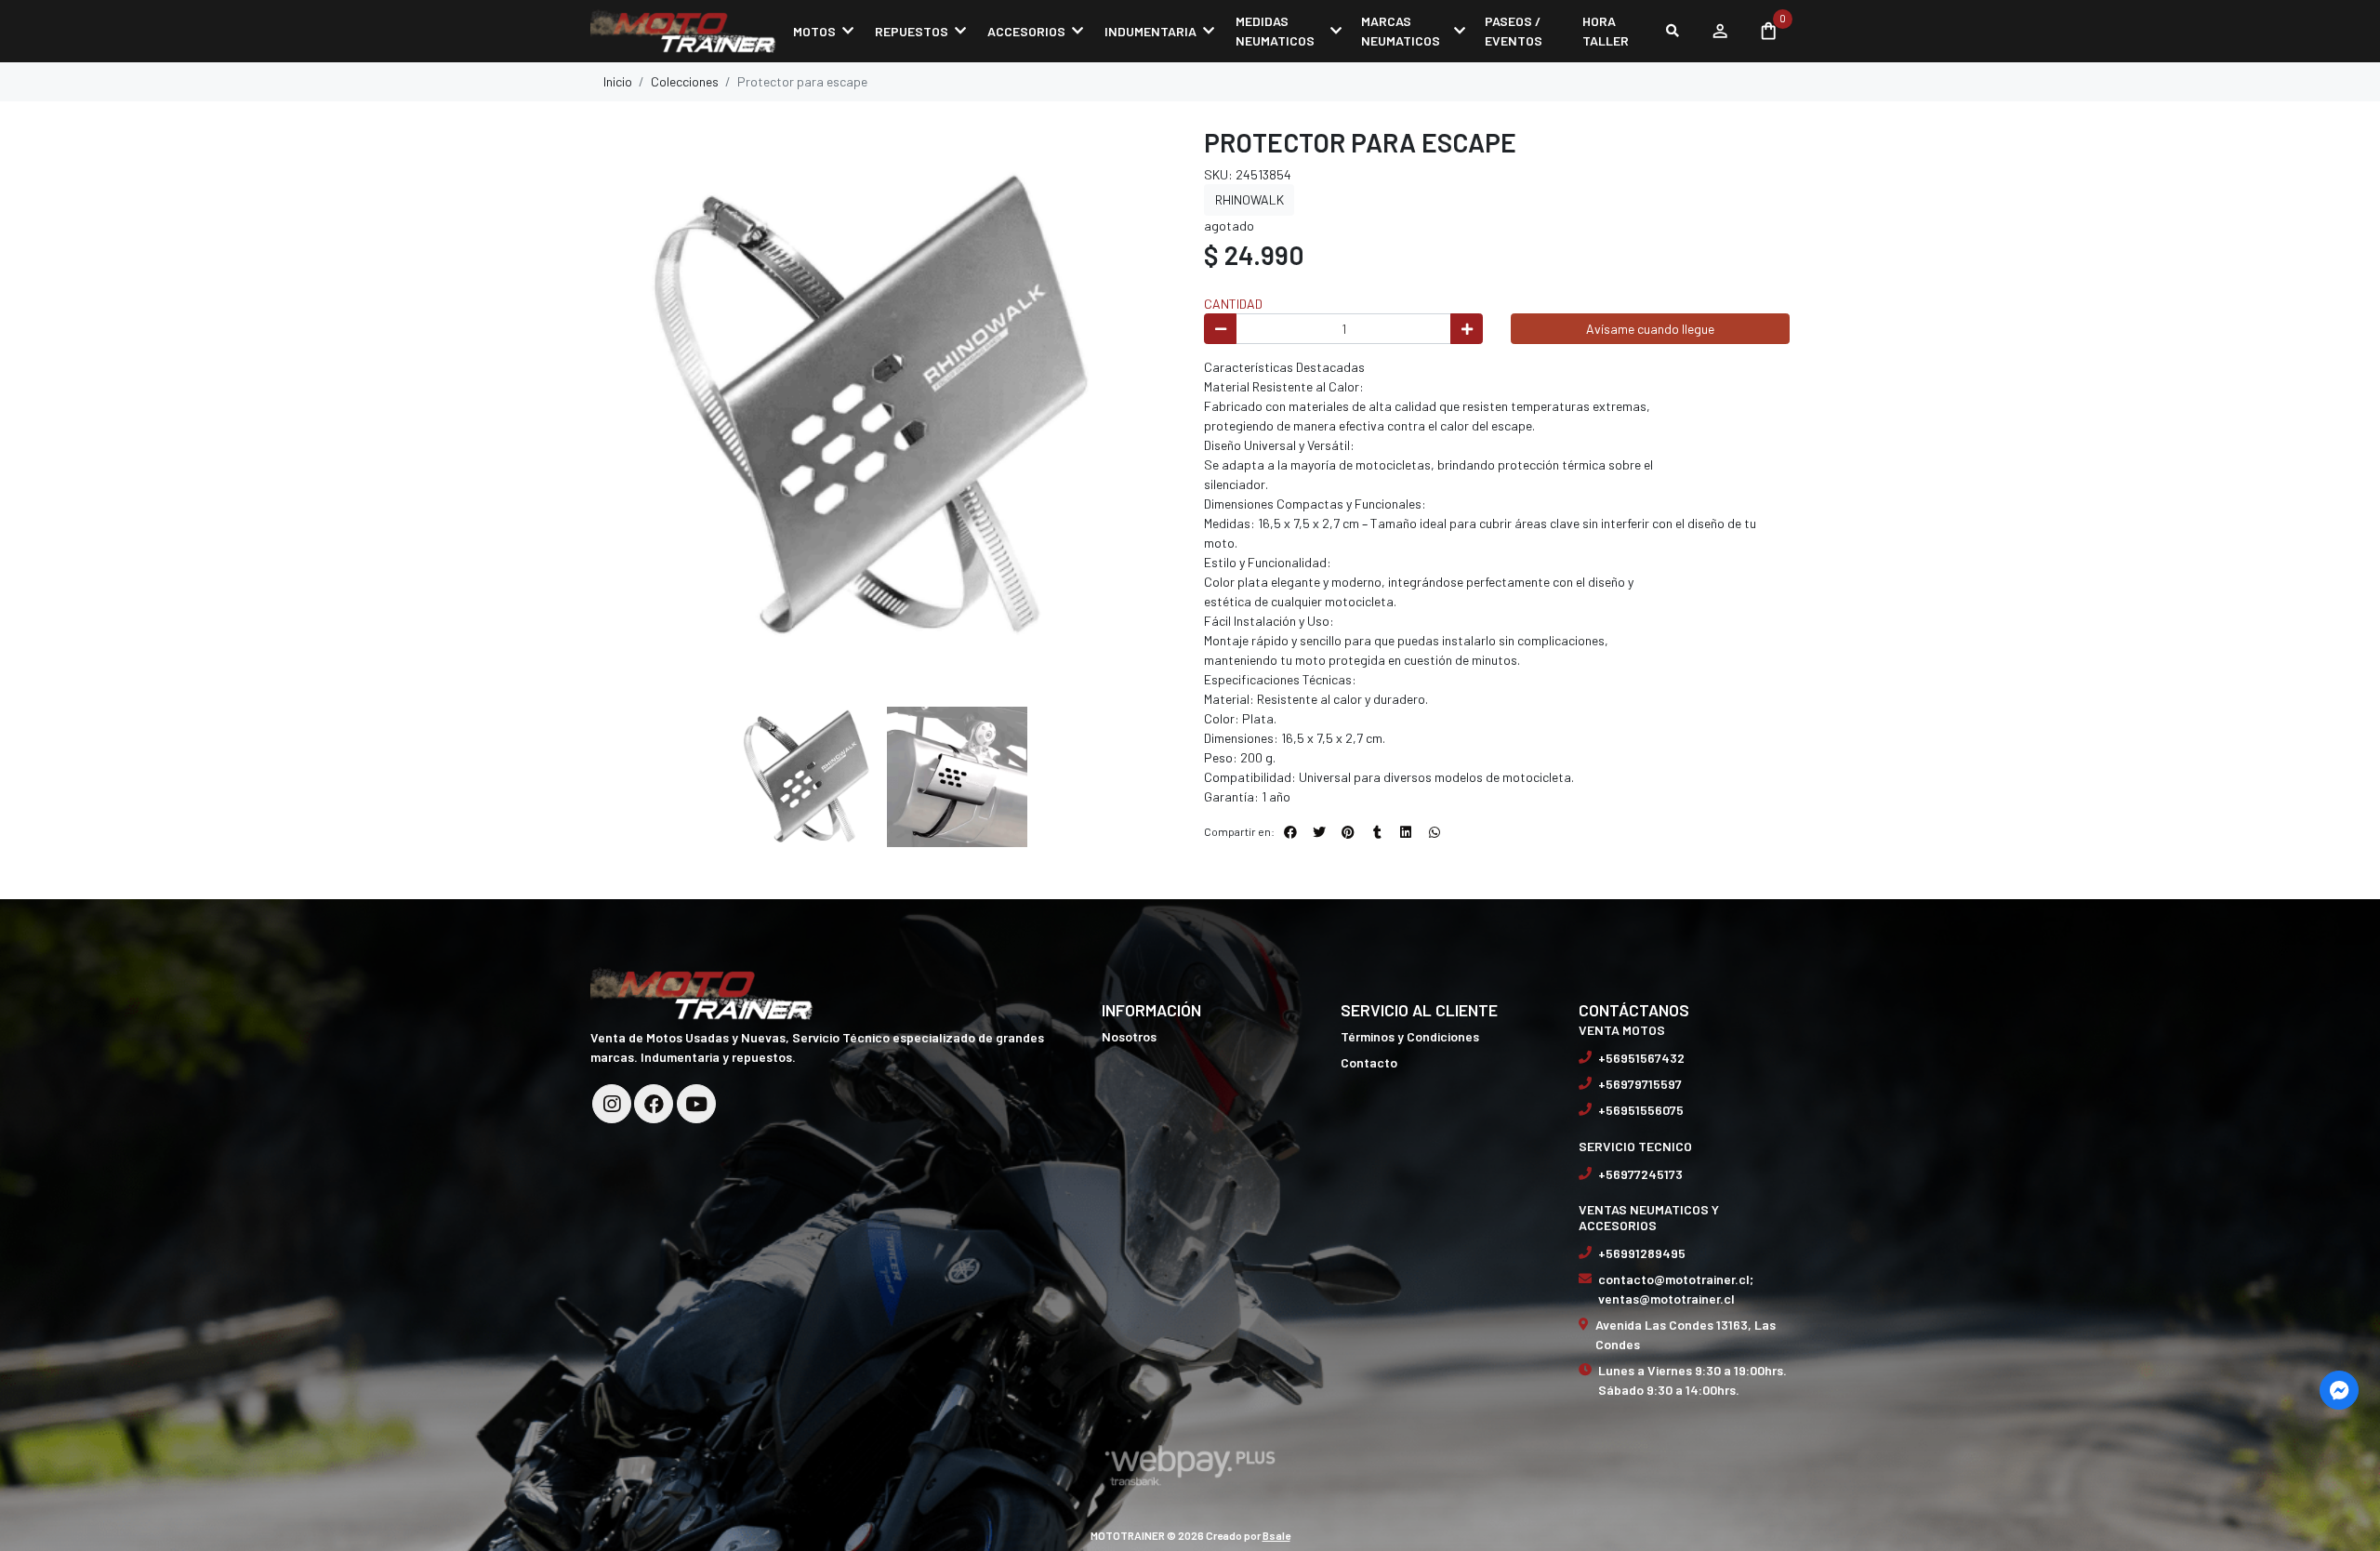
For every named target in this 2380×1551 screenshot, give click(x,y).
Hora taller (1606, 31)
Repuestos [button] (912, 31)
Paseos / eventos (1514, 31)
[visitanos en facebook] (654, 1104)
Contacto (1369, 1062)
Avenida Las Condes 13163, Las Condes (1686, 1334)
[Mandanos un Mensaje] (2339, 1390)
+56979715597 (1640, 1084)
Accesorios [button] (1026, 31)
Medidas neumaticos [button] (1275, 31)
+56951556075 (1641, 1110)
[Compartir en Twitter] (1319, 832)
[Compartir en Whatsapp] (1435, 832)
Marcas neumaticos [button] (1401, 31)
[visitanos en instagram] (612, 1104)
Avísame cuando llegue (1650, 329)
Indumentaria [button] (1150, 31)
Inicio (618, 81)
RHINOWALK (1249, 199)
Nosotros (1129, 1036)
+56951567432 (1641, 1058)
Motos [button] (814, 31)
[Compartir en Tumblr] (1377, 832)
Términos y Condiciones (1410, 1036)
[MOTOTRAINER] (683, 31)
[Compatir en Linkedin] (1406, 832)
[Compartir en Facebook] (1290, 832)
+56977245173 (1640, 1174)
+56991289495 (1642, 1253)
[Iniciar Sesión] (1719, 31)
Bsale (1276, 1535)
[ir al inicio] (702, 992)
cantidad (1233, 304)
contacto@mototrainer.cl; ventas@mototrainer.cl (1676, 1289)
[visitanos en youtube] (696, 1104)
